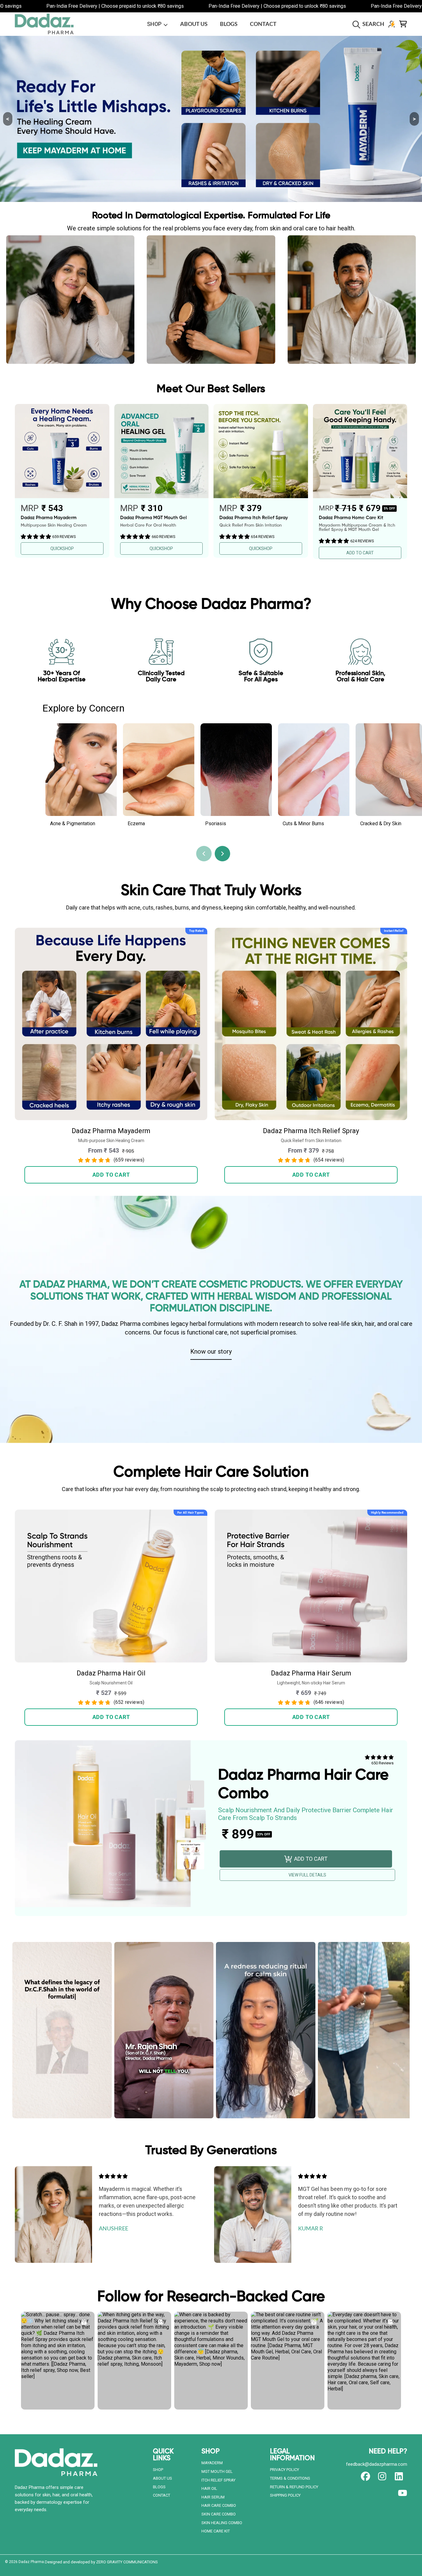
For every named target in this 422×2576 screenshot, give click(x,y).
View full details (307, 1875)
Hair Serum (213, 2497)
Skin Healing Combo (222, 2523)
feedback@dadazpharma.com (377, 2464)
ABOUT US (162, 2478)
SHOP (155, 24)
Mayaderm (212, 2463)
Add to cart (111, 1175)
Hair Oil (209, 2488)
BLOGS (159, 2487)
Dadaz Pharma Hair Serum (311, 1673)
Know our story (211, 1351)
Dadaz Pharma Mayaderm (111, 1131)
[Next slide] (222, 854)
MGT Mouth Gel (217, 2471)
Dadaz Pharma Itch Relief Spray (311, 1131)
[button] (370, 24)
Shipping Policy (285, 2495)
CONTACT (162, 2495)
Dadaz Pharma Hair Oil (111, 1673)
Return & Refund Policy (294, 2487)
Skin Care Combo (219, 2514)
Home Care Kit (216, 2531)
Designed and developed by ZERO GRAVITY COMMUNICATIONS (101, 2562)
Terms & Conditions (290, 2478)
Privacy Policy (285, 2470)
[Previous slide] (204, 854)
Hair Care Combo (219, 2505)
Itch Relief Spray (218, 2480)
